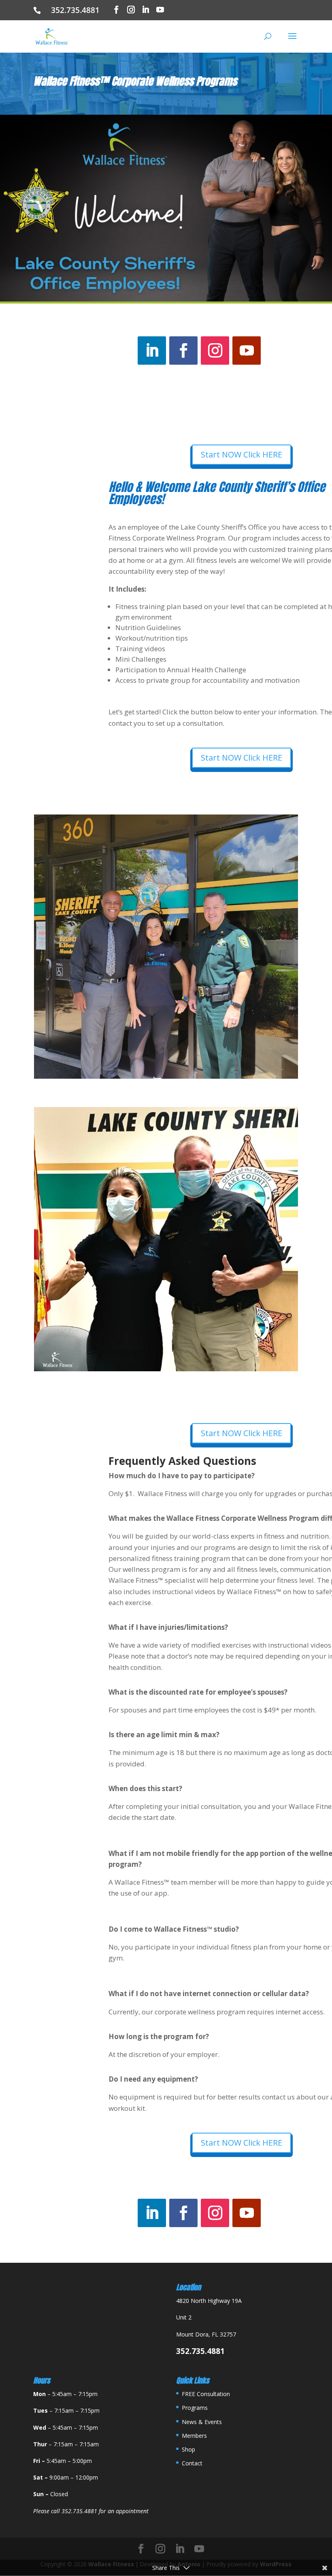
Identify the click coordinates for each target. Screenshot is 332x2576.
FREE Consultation (206, 2394)
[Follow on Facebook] (183, 351)
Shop (188, 2449)
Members (194, 2436)
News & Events (202, 2422)
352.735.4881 (78, 10)
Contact (192, 2463)
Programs (195, 2408)
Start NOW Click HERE (242, 454)
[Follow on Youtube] (247, 351)
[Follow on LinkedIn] (152, 351)
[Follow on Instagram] (215, 351)
